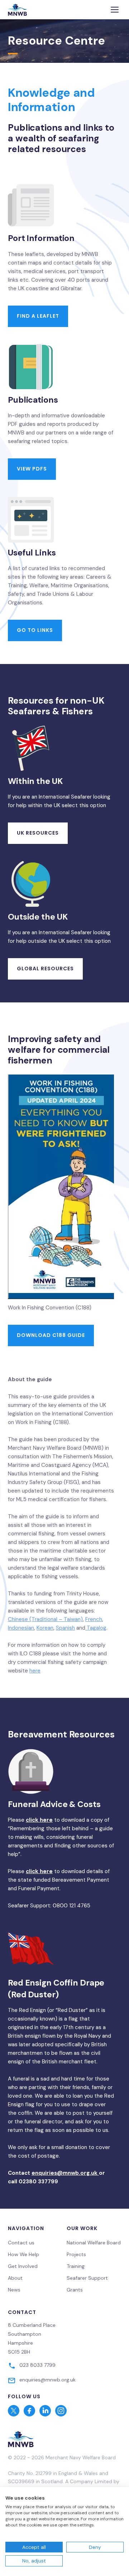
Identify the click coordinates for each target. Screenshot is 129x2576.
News (14, 2290)
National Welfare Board (94, 2243)
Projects (76, 2254)
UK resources (38, 833)
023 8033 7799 (37, 2365)
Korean (45, 1628)
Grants (75, 2290)
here (35, 1671)
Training (76, 2266)
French (94, 1619)
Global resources (45, 968)
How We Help (23, 2254)
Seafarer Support (87, 2278)
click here (39, 1820)
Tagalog (96, 1628)
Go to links (35, 630)
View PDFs (32, 469)
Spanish (65, 1628)
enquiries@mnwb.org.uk (65, 2173)
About (15, 2278)
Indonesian (21, 1628)
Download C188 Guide (51, 1335)
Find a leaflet (38, 316)
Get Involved (23, 2266)
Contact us (21, 2243)
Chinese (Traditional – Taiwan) (45, 1619)
